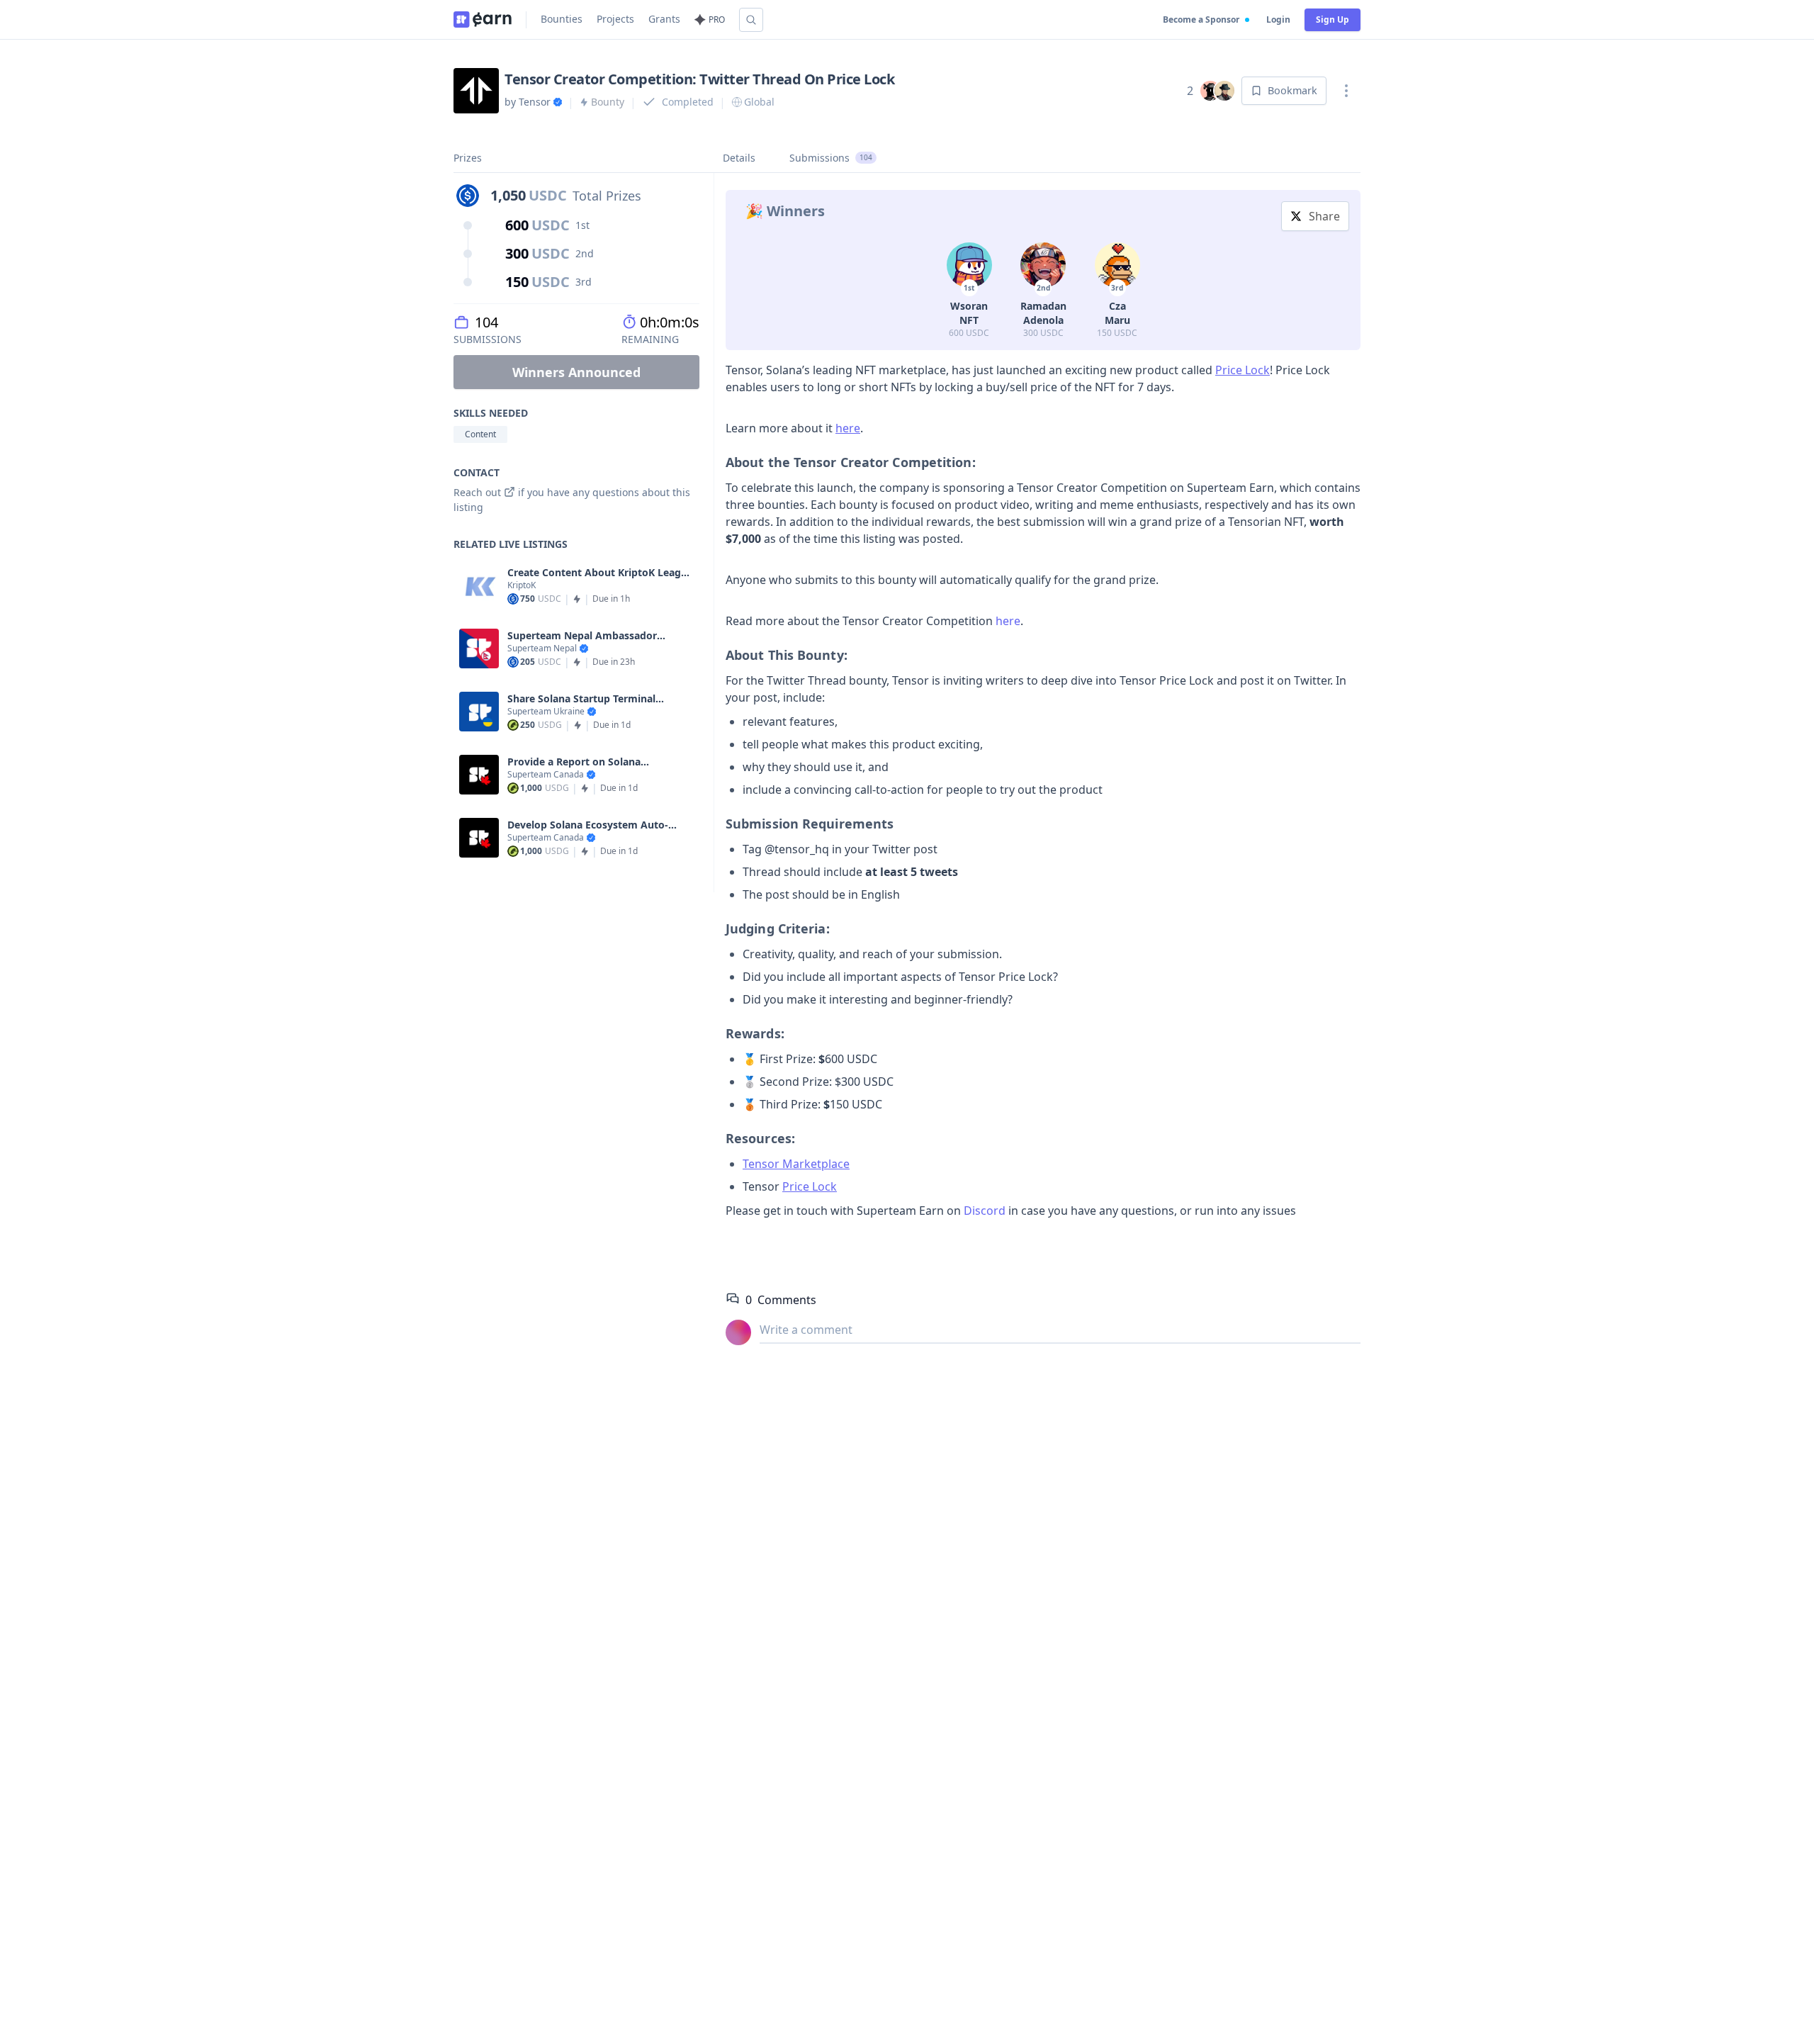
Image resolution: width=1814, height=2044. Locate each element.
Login (1278, 19)
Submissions (831, 158)
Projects (615, 19)
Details (739, 158)
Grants (664, 19)
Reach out (477, 492)
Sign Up (1333, 19)
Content (480, 434)
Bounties (562, 19)
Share (1324, 216)
